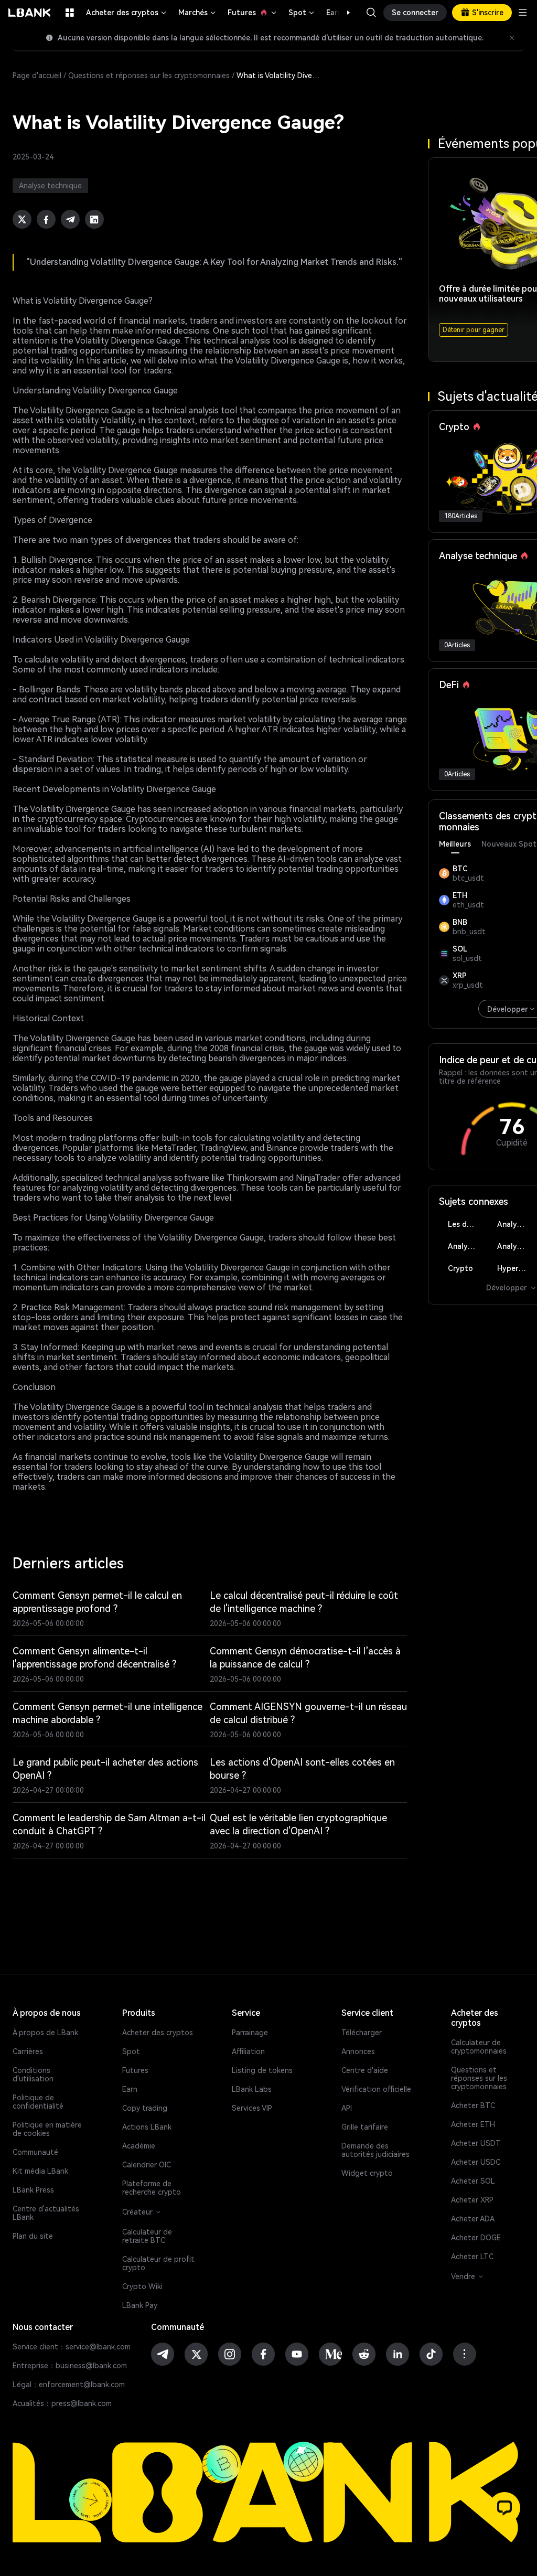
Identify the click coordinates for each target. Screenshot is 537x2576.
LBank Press (33, 2190)
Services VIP (252, 2108)
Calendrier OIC (147, 2165)
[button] (343, 13)
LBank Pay (140, 2305)
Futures (253, 13)
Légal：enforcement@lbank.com (69, 2385)
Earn (130, 2089)
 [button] (371, 13)
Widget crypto (367, 2173)
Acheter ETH (473, 2124)
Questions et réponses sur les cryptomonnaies (149, 76)
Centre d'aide (365, 2070)
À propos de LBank (45, 2033)
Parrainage (250, 2033)
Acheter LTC (472, 2257)
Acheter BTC (473, 2105)
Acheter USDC (476, 2162)
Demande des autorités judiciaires (375, 2150)
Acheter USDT (476, 2143)
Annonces (358, 2051)
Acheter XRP (472, 2200)
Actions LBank (147, 2127)
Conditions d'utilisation (33, 2075)
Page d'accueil (37, 76)
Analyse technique (516, 1224)
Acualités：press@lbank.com (62, 2403)
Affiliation (248, 2051)
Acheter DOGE (476, 2238)
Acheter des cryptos (127, 13)
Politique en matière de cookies (47, 2129)
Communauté (35, 2152)
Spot (302, 13)
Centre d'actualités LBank (46, 2213)
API (347, 2108)
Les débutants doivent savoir (467, 1224)
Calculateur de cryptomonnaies (479, 2047)
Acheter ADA (473, 2219)
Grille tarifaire (365, 2127)
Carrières (28, 2051)
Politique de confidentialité (38, 2102)
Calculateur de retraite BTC (147, 2236)
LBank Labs (252, 2089)
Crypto (460, 1268)
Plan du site (33, 2236)
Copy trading (145, 2108)
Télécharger (362, 2033)
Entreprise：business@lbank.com (70, 2366)
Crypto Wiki (142, 2286)
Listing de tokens (262, 2070)
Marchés (198, 13)
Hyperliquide (516, 1268)
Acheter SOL (473, 2181)
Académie (139, 2146)
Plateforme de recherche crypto (152, 2188)
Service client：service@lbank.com (72, 2347)
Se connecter (415, 13)
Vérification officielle (376, 2089)
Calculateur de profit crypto (158, 2263)
